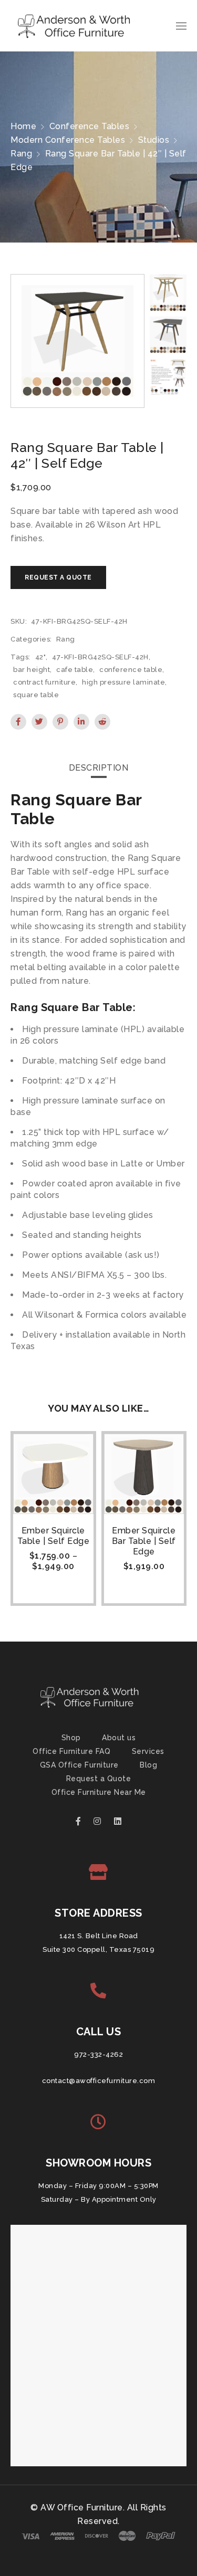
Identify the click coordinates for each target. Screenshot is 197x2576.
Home (23, 126)
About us (119, 1738)
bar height (32, 670)
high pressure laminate (123, 682)
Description (99, 768)
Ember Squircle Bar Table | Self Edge (144, 1541)
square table (36, 695)
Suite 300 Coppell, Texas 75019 (98, 1949)
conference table (131, 670)
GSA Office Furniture (79, 1765)
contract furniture (44, 682)
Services (148, 1751)
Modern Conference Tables (68, 140)
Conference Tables (90, 126)
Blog (148, 1765)
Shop (71, 1738)
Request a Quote (99, 1779)
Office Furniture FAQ (71, 1751)
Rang (21, 154)
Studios (154, 140)
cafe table (75, 670)
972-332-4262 (98, 2054)
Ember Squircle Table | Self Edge (54, 1536)
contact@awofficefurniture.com (99, 2081)
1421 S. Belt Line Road (99, 1936)
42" (41, 657)
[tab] (99, 768)
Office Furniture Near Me (99, 1792)
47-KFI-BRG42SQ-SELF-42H (100, 657)
